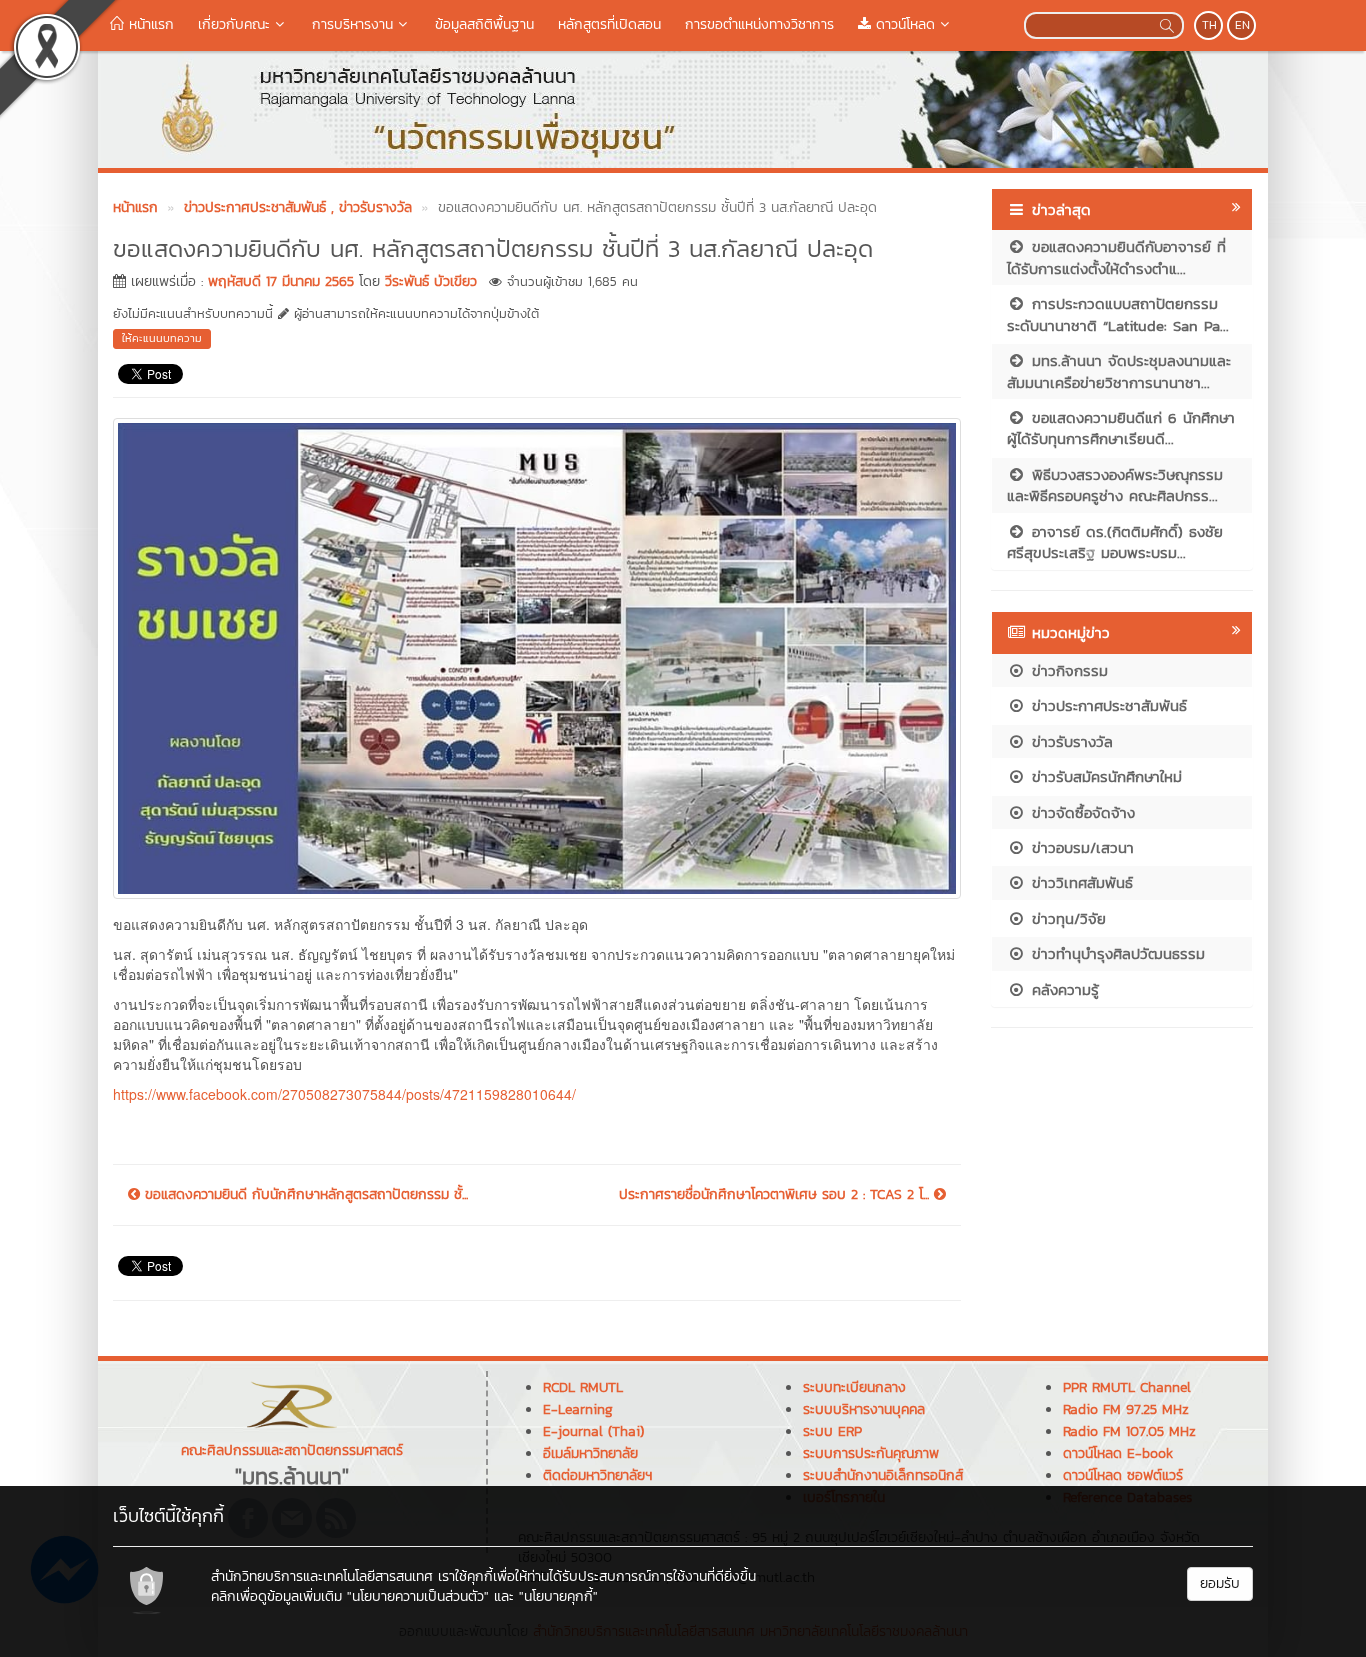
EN (1242, 25)
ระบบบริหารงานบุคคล (864, 1409)
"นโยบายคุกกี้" (558, 1596)
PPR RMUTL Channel (1127, 1387)
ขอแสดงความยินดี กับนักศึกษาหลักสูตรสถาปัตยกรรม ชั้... (304, 1195)
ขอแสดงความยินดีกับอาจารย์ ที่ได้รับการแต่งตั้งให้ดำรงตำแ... (1116, 257)
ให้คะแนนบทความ (162, 338)
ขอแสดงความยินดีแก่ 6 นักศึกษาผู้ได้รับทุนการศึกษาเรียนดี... (1121, 428)
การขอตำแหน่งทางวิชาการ (759, 24)
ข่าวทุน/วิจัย (1066, 918)
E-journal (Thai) (593, 1431)
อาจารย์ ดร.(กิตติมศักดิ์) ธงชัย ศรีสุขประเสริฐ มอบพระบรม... (1115, 542)
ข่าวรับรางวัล (1069, 741)
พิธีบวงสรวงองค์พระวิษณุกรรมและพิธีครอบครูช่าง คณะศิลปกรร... (1115, 485)
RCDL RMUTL (583, 1387)
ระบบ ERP (832, 1431)
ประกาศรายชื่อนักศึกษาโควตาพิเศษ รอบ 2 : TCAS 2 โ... (776, 1195)
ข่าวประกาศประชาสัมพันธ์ (1106, 705)
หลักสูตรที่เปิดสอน (609, 24)
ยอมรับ (1220, 1583)
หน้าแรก (149, 24)
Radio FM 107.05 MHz (1129, 1431)
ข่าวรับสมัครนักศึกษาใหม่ (1104, 776)
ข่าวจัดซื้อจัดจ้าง (1080, 812)
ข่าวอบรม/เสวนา (1080, 847)
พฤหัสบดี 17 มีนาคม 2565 (281, 281)
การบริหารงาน (352, 24)
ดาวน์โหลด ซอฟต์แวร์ (1123, 1475)
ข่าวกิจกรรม (1067, 670)
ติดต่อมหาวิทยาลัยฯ (597, 1475)
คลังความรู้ (1062, 989)
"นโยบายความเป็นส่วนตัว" (418, 1596)
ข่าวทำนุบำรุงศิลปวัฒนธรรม (1115, 953)
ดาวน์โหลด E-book (1118, 1453)
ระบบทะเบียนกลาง (854, 1387)
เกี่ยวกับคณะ (234, 24)
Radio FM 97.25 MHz (1126, 1409)
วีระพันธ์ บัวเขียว (431, 281)
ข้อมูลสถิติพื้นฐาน (484, 24)
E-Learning (578, 1409)
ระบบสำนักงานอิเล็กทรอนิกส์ (883, 1475)
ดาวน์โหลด (903, 24)
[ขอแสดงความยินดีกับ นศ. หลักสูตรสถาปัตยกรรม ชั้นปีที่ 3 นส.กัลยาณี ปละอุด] (537, 656)
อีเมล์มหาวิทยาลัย (590, 1453)
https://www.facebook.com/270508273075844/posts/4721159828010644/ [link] (344, 1094)
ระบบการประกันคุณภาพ (871, 1453)
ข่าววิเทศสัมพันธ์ (1079, 882)
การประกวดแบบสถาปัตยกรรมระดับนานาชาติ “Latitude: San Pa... (1118, 314)
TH (1209, 25)
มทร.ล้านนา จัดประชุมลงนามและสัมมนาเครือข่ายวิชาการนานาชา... (1119, 371)
